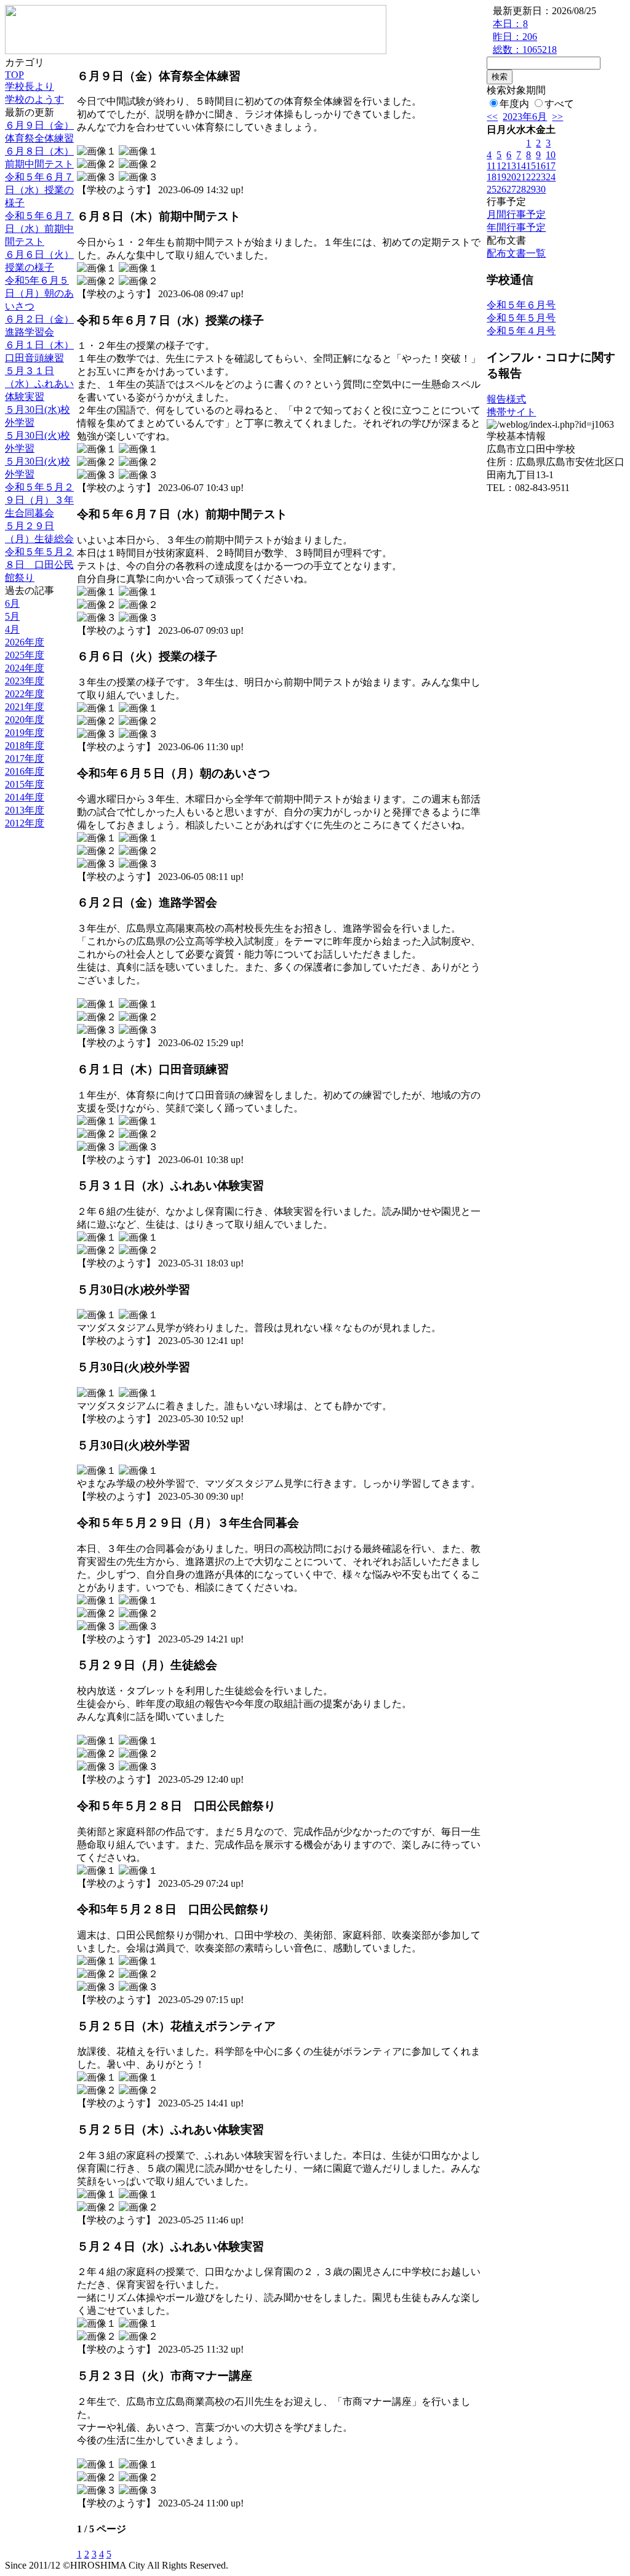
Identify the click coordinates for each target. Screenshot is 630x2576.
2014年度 (25, 797)
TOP (14, 75)
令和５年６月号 (521, 305)
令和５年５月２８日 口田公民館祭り (39, 565)
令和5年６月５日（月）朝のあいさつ (39, 293)
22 (531, 177)
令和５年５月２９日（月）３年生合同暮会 (39, 500)
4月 (12, 629)
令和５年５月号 (521, 318)
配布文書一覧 (516, 253)
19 (501, 177)
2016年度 (25, 771)
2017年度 (25, 758)
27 (511, 189)
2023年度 (25, 681)
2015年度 (25, 784)
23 (541, 177)
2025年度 (25, 655)
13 (511, 166)
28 (521, 189)
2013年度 (25, 810)
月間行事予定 (516, 214)
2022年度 (25, 694)
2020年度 (25, 720)
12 (501, 166)
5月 (12, 616)
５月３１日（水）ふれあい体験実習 (39, 384)
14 (521, 166)
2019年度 (25, 733)
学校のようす (34, 99)
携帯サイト (511, 412)
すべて (559, 104)
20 (511, 177)
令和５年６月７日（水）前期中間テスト (39, 229)
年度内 (514, 104)
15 (531, 166)
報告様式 (506, 399)
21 (521, 177)
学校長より (30, 86)
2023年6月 (525, 117)
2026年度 (25, 642)
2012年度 (25, 823)
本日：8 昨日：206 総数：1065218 (525, 37)
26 (501, 189)
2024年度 (25, 668)
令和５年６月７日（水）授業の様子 (39, 190)
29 (531, 189)
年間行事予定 (516, 227)
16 (541, 166)
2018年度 (25, 746)
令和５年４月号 (521, 331)
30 (541, 189)
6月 (12, 603)
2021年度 (25, 707)
